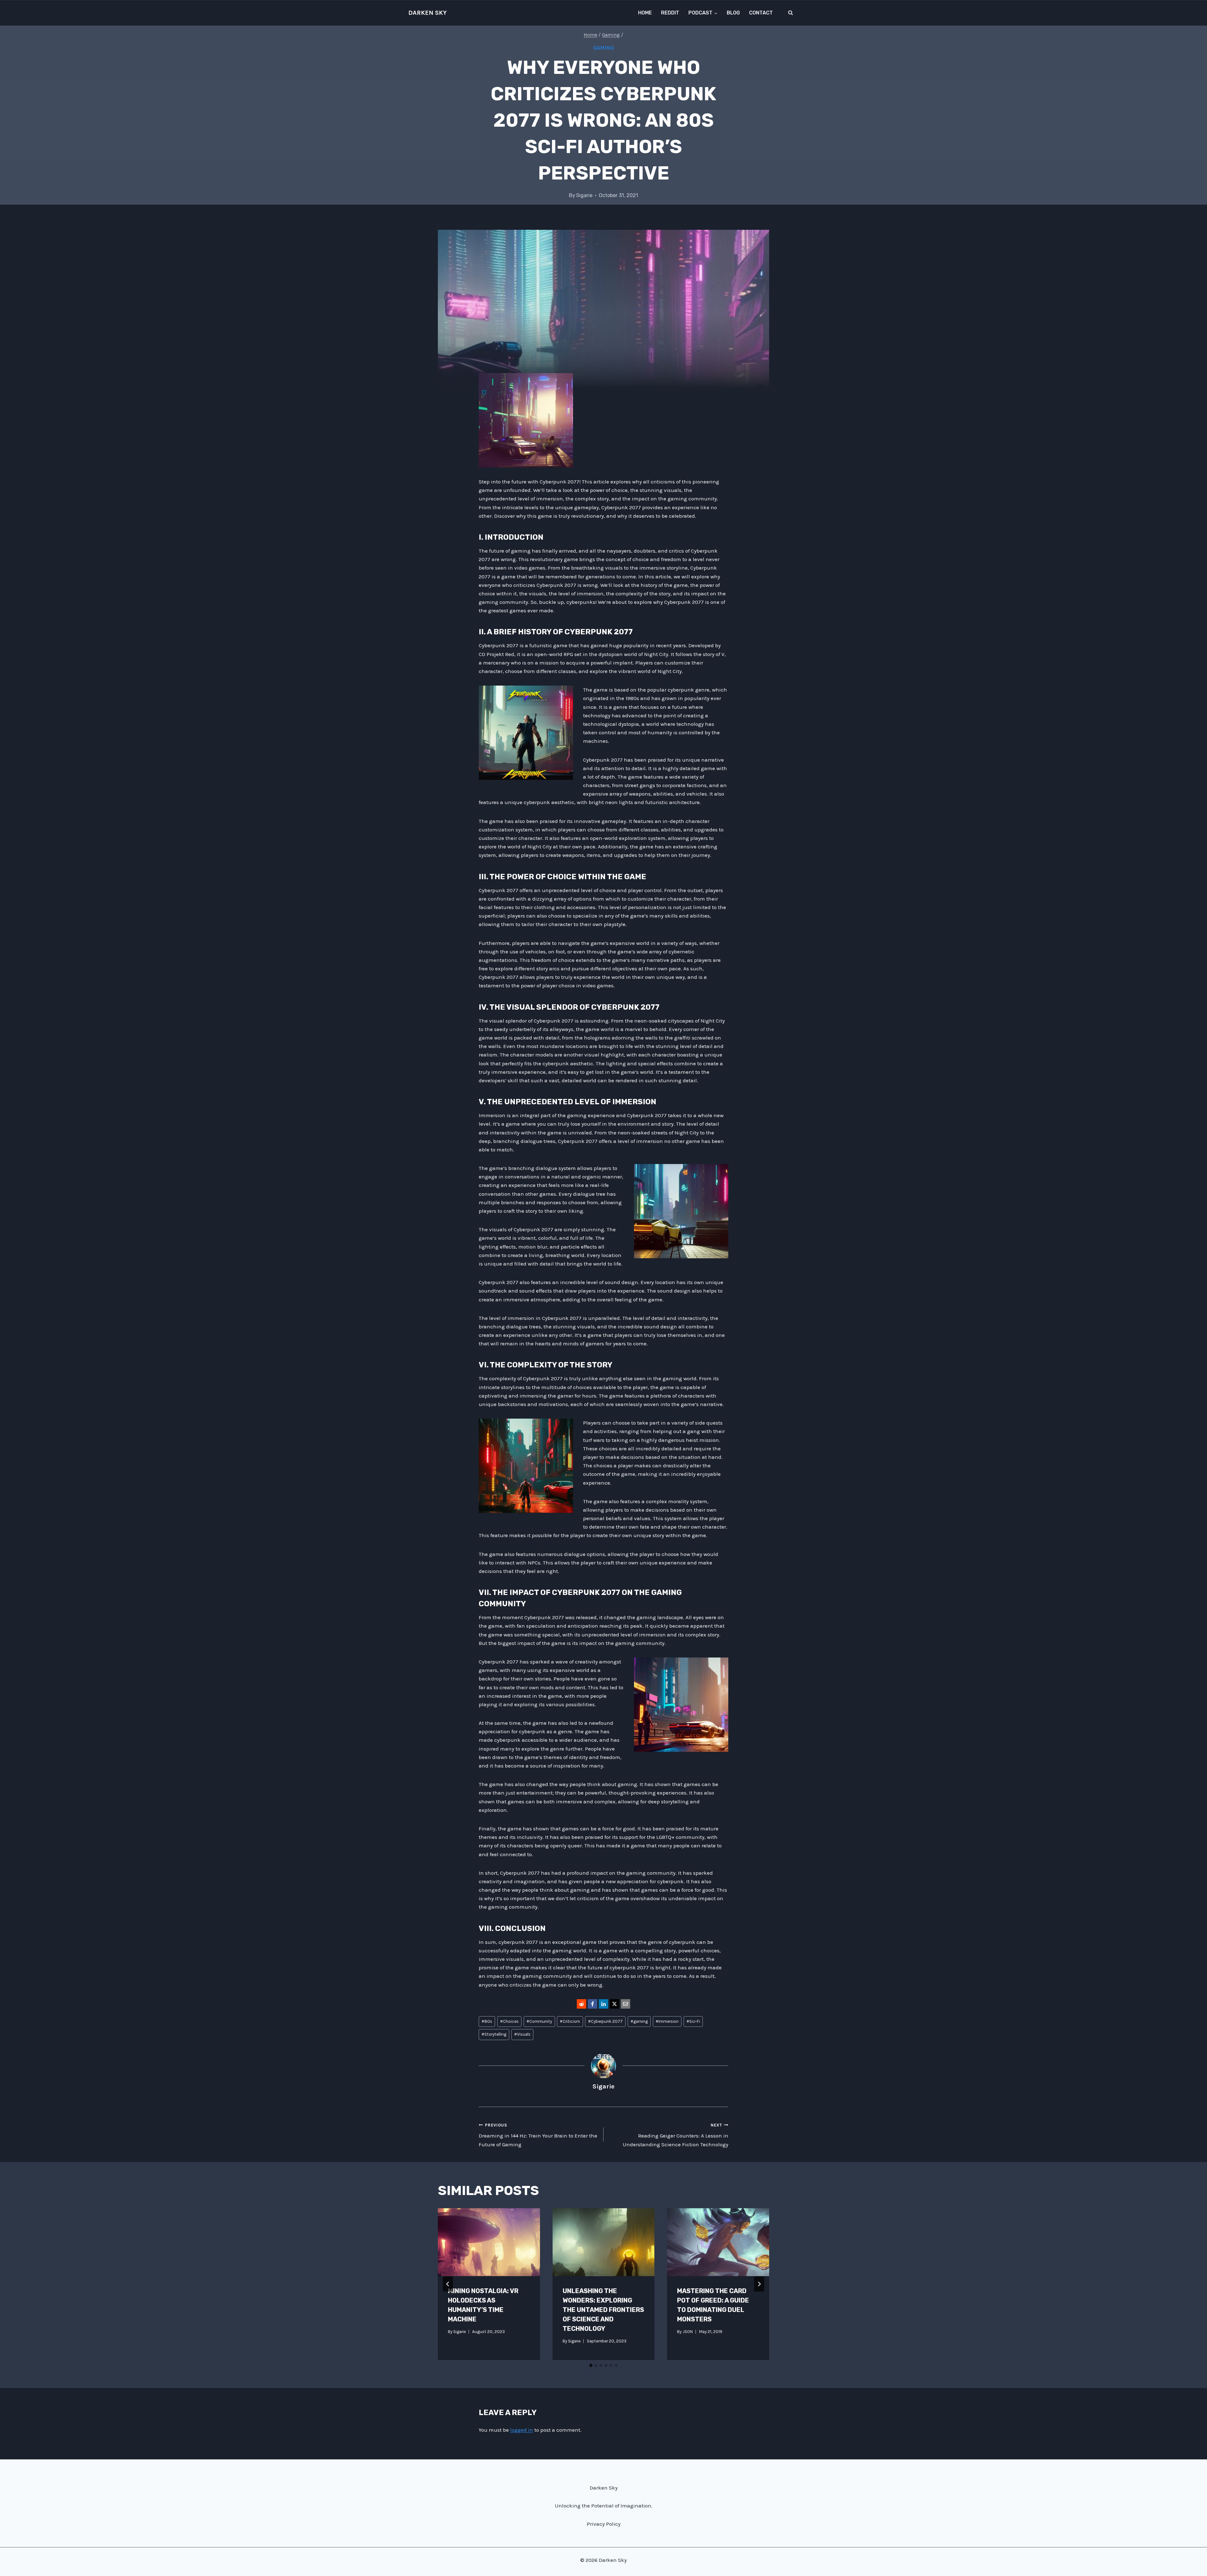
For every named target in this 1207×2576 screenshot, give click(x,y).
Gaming (604, 48)
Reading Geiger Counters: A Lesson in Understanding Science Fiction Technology (675, 2135)
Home (645, 13)
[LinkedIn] (603, 2004)
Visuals (522, 2034)
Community (539, 2021)
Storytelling (494, 2034)
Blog (733, 13)
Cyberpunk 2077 (605, 2021)
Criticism (570, 2021)
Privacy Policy (604, 2524)
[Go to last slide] (448, 2284)
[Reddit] (581, 2004)
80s (487, 2021)
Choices (509, 2021)
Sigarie (584, 195)
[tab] (591, 2365)
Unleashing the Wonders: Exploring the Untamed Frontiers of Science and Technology (603, 2310)
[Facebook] (592, 2004)
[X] (615, 2004)
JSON (688, 2332)
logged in (522, 2430)
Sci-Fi (693, 2021)
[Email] (626, 2004)
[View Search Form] (791, 13)
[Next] (759, 2284)
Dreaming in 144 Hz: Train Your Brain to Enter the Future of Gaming (538, 2135)
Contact (761, 13)
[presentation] (489, 2242)
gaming (639, 2021)
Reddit (670, 13)
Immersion (667, 2021)
